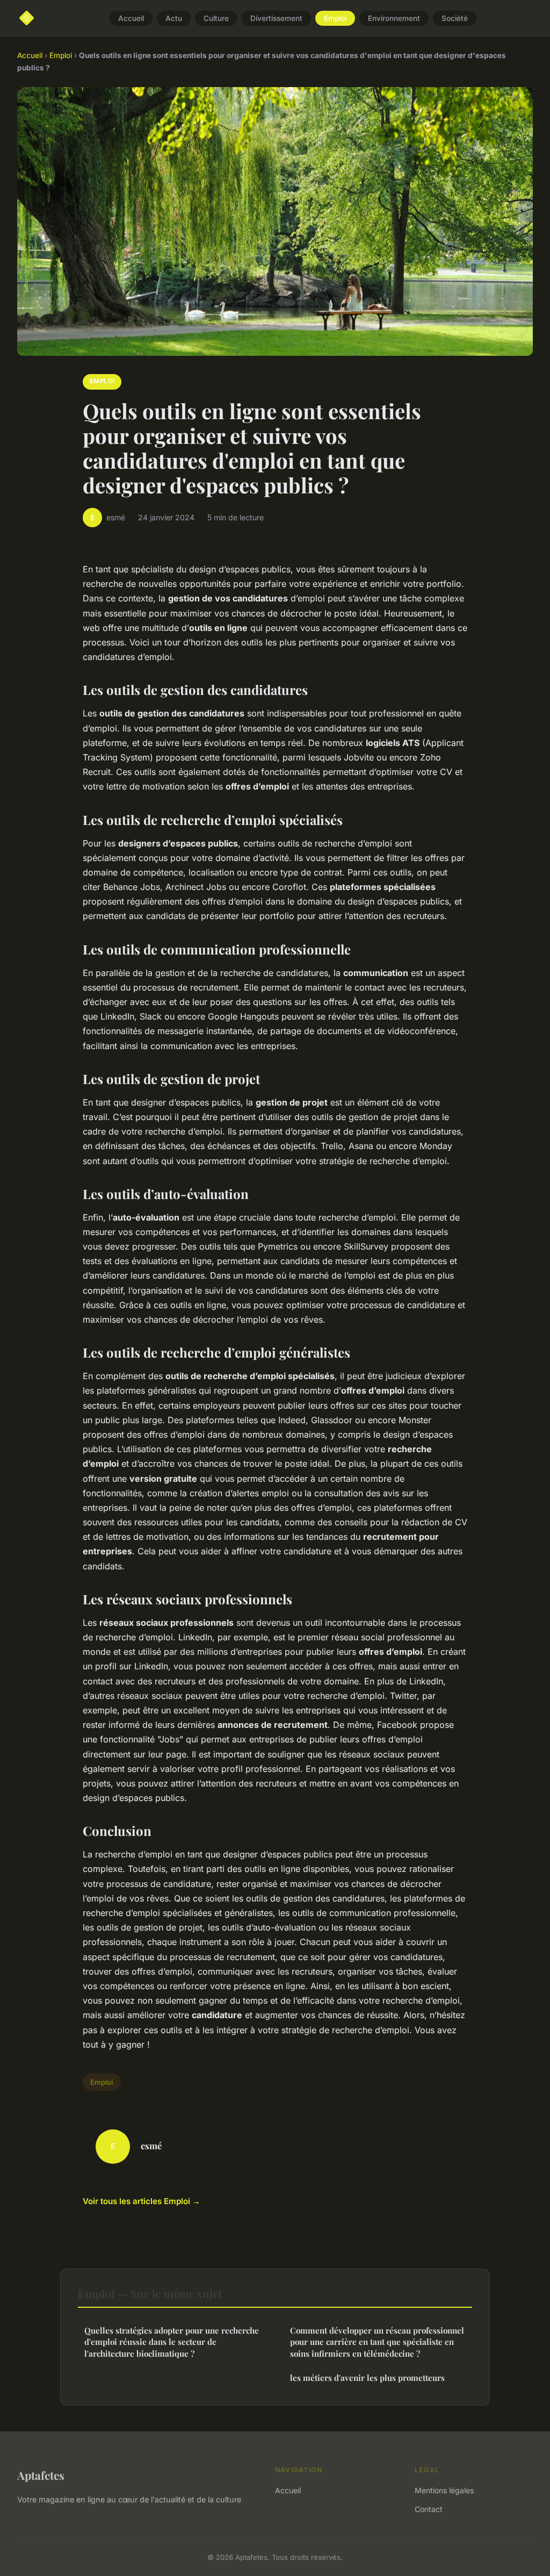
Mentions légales (444, 2490)
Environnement (394, 18)
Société (455, 18)
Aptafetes (41, 2475)
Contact (429, 2509)
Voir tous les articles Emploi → (142, 2201)
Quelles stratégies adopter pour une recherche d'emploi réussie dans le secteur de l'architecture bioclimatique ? (172, 2342)
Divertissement (276, 18)
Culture (216, 18)
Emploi (335, 18)
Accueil (131, 18)
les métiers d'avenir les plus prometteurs (367, 2378)
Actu (174, 18)
